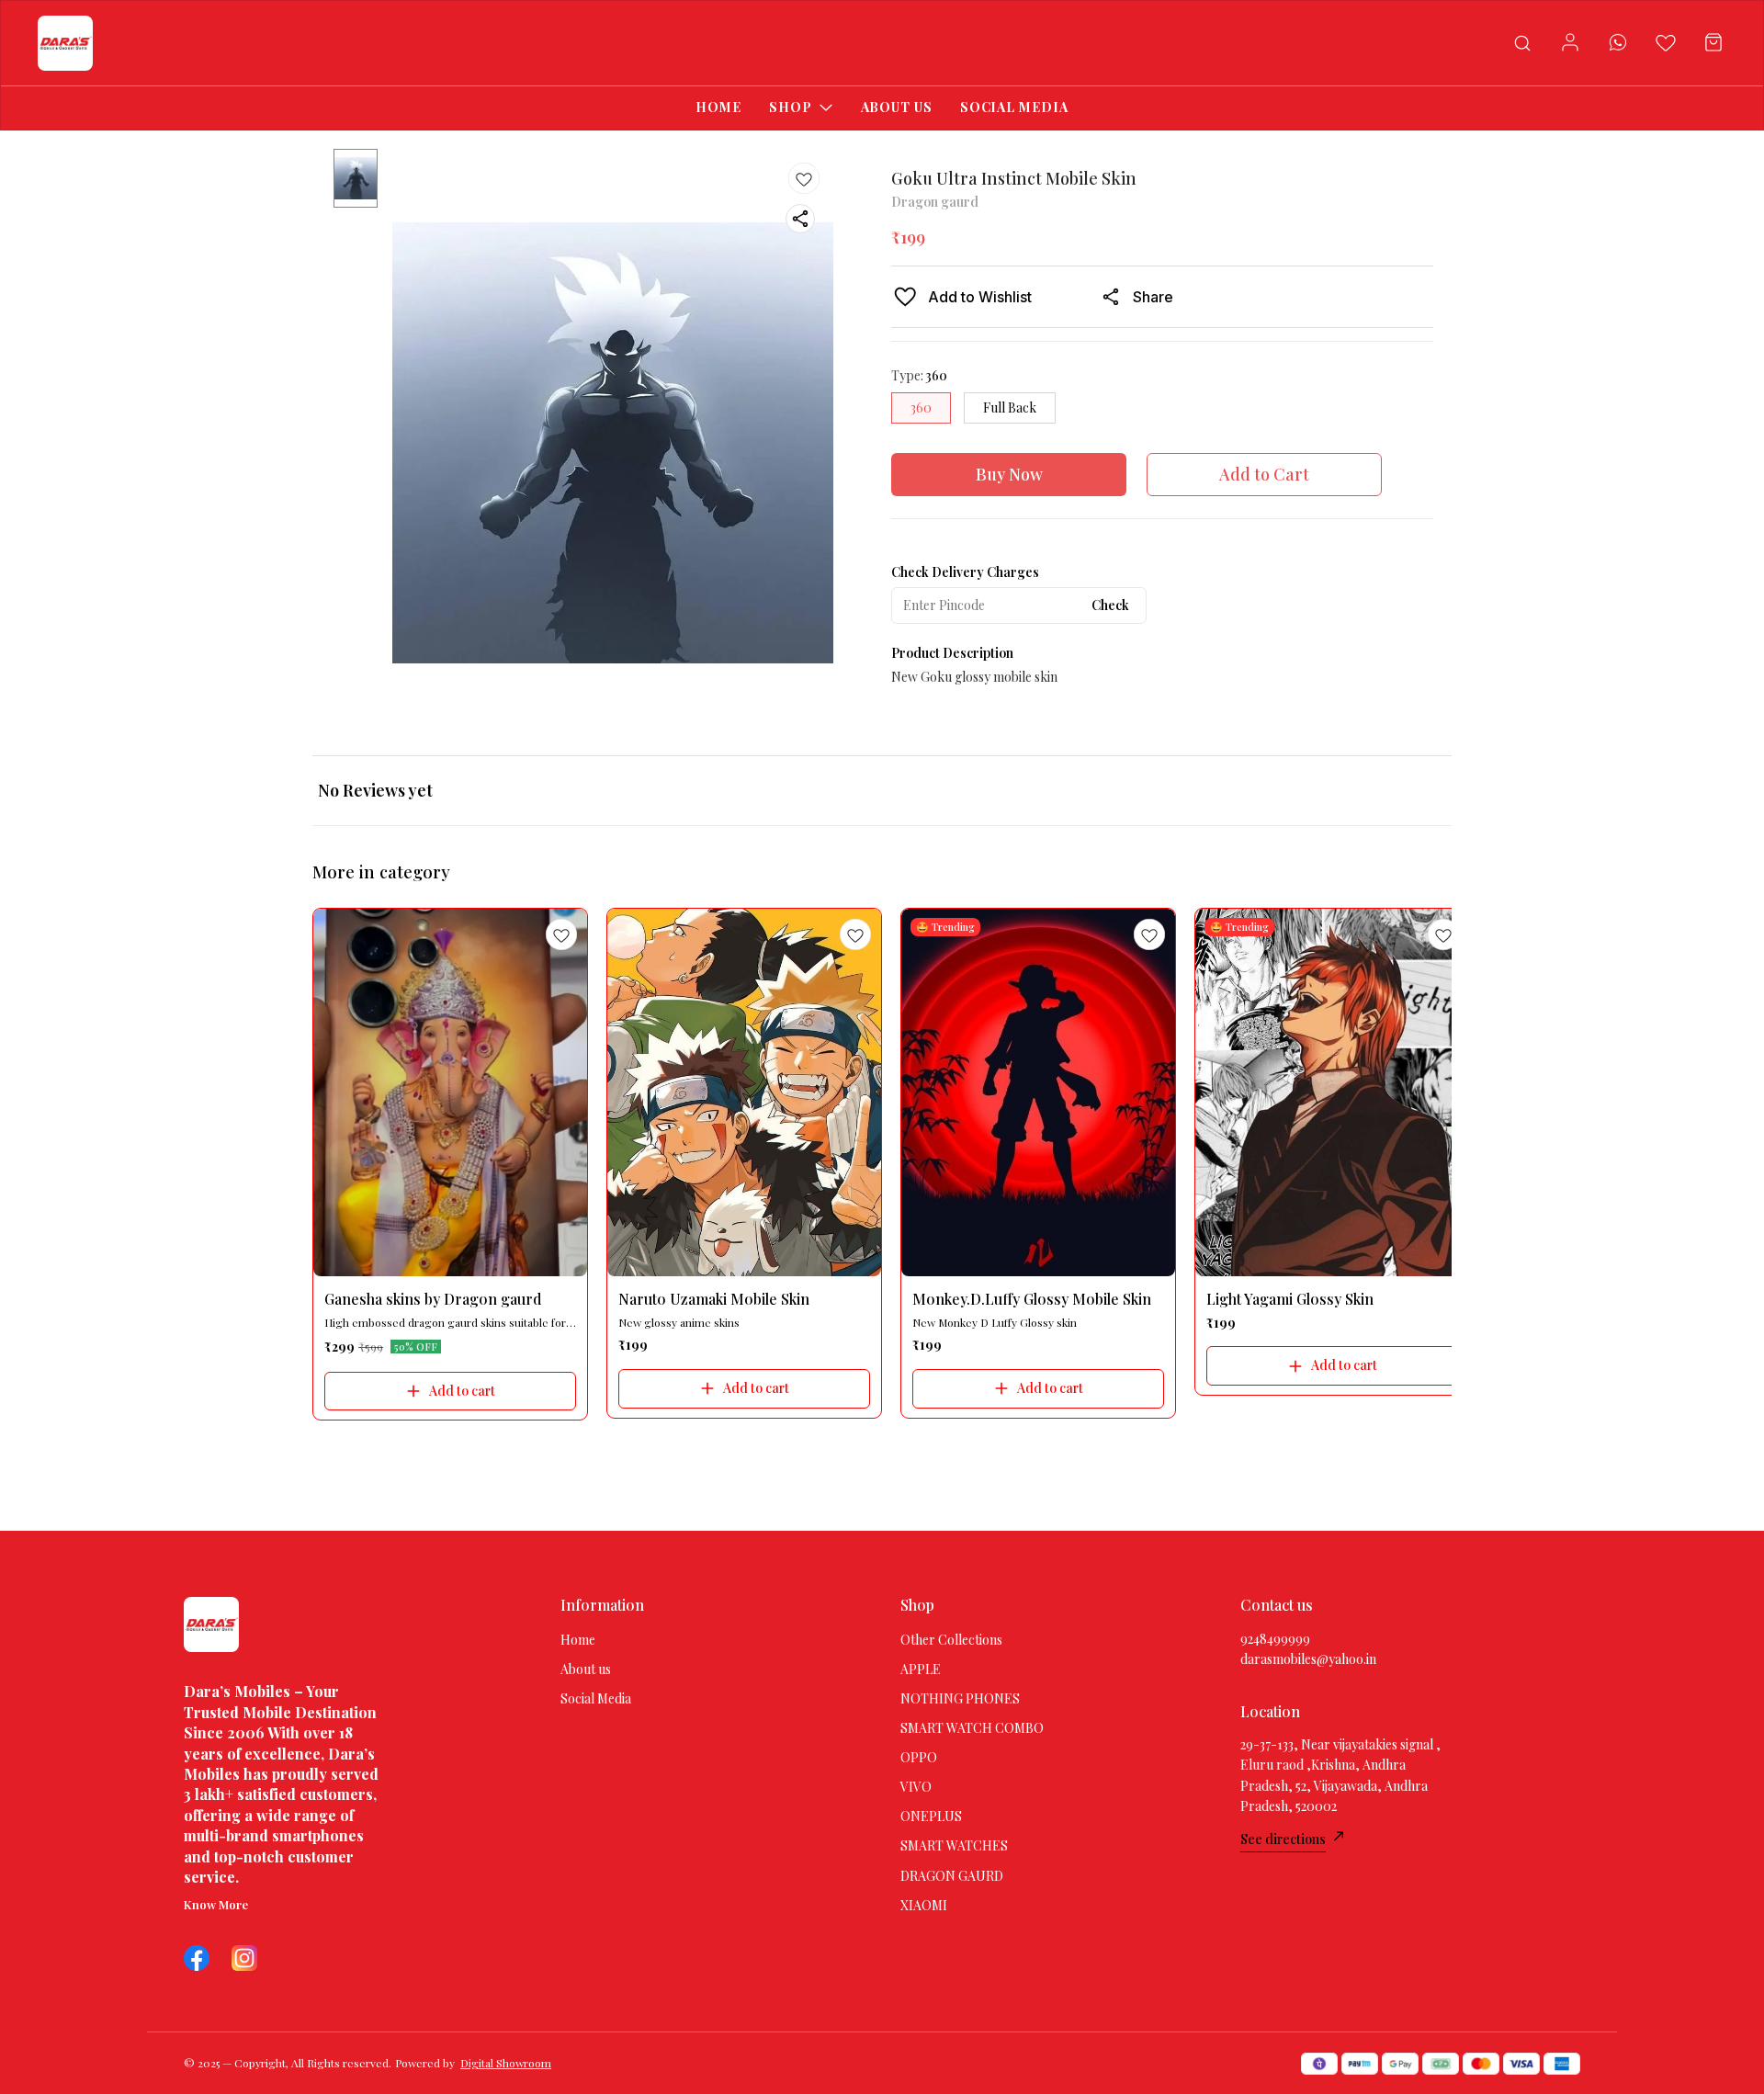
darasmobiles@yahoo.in (1308, 1659)
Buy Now (1009, 474)
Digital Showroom (506, 2063)
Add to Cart (1264, 474)
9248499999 (1275, 1639)
